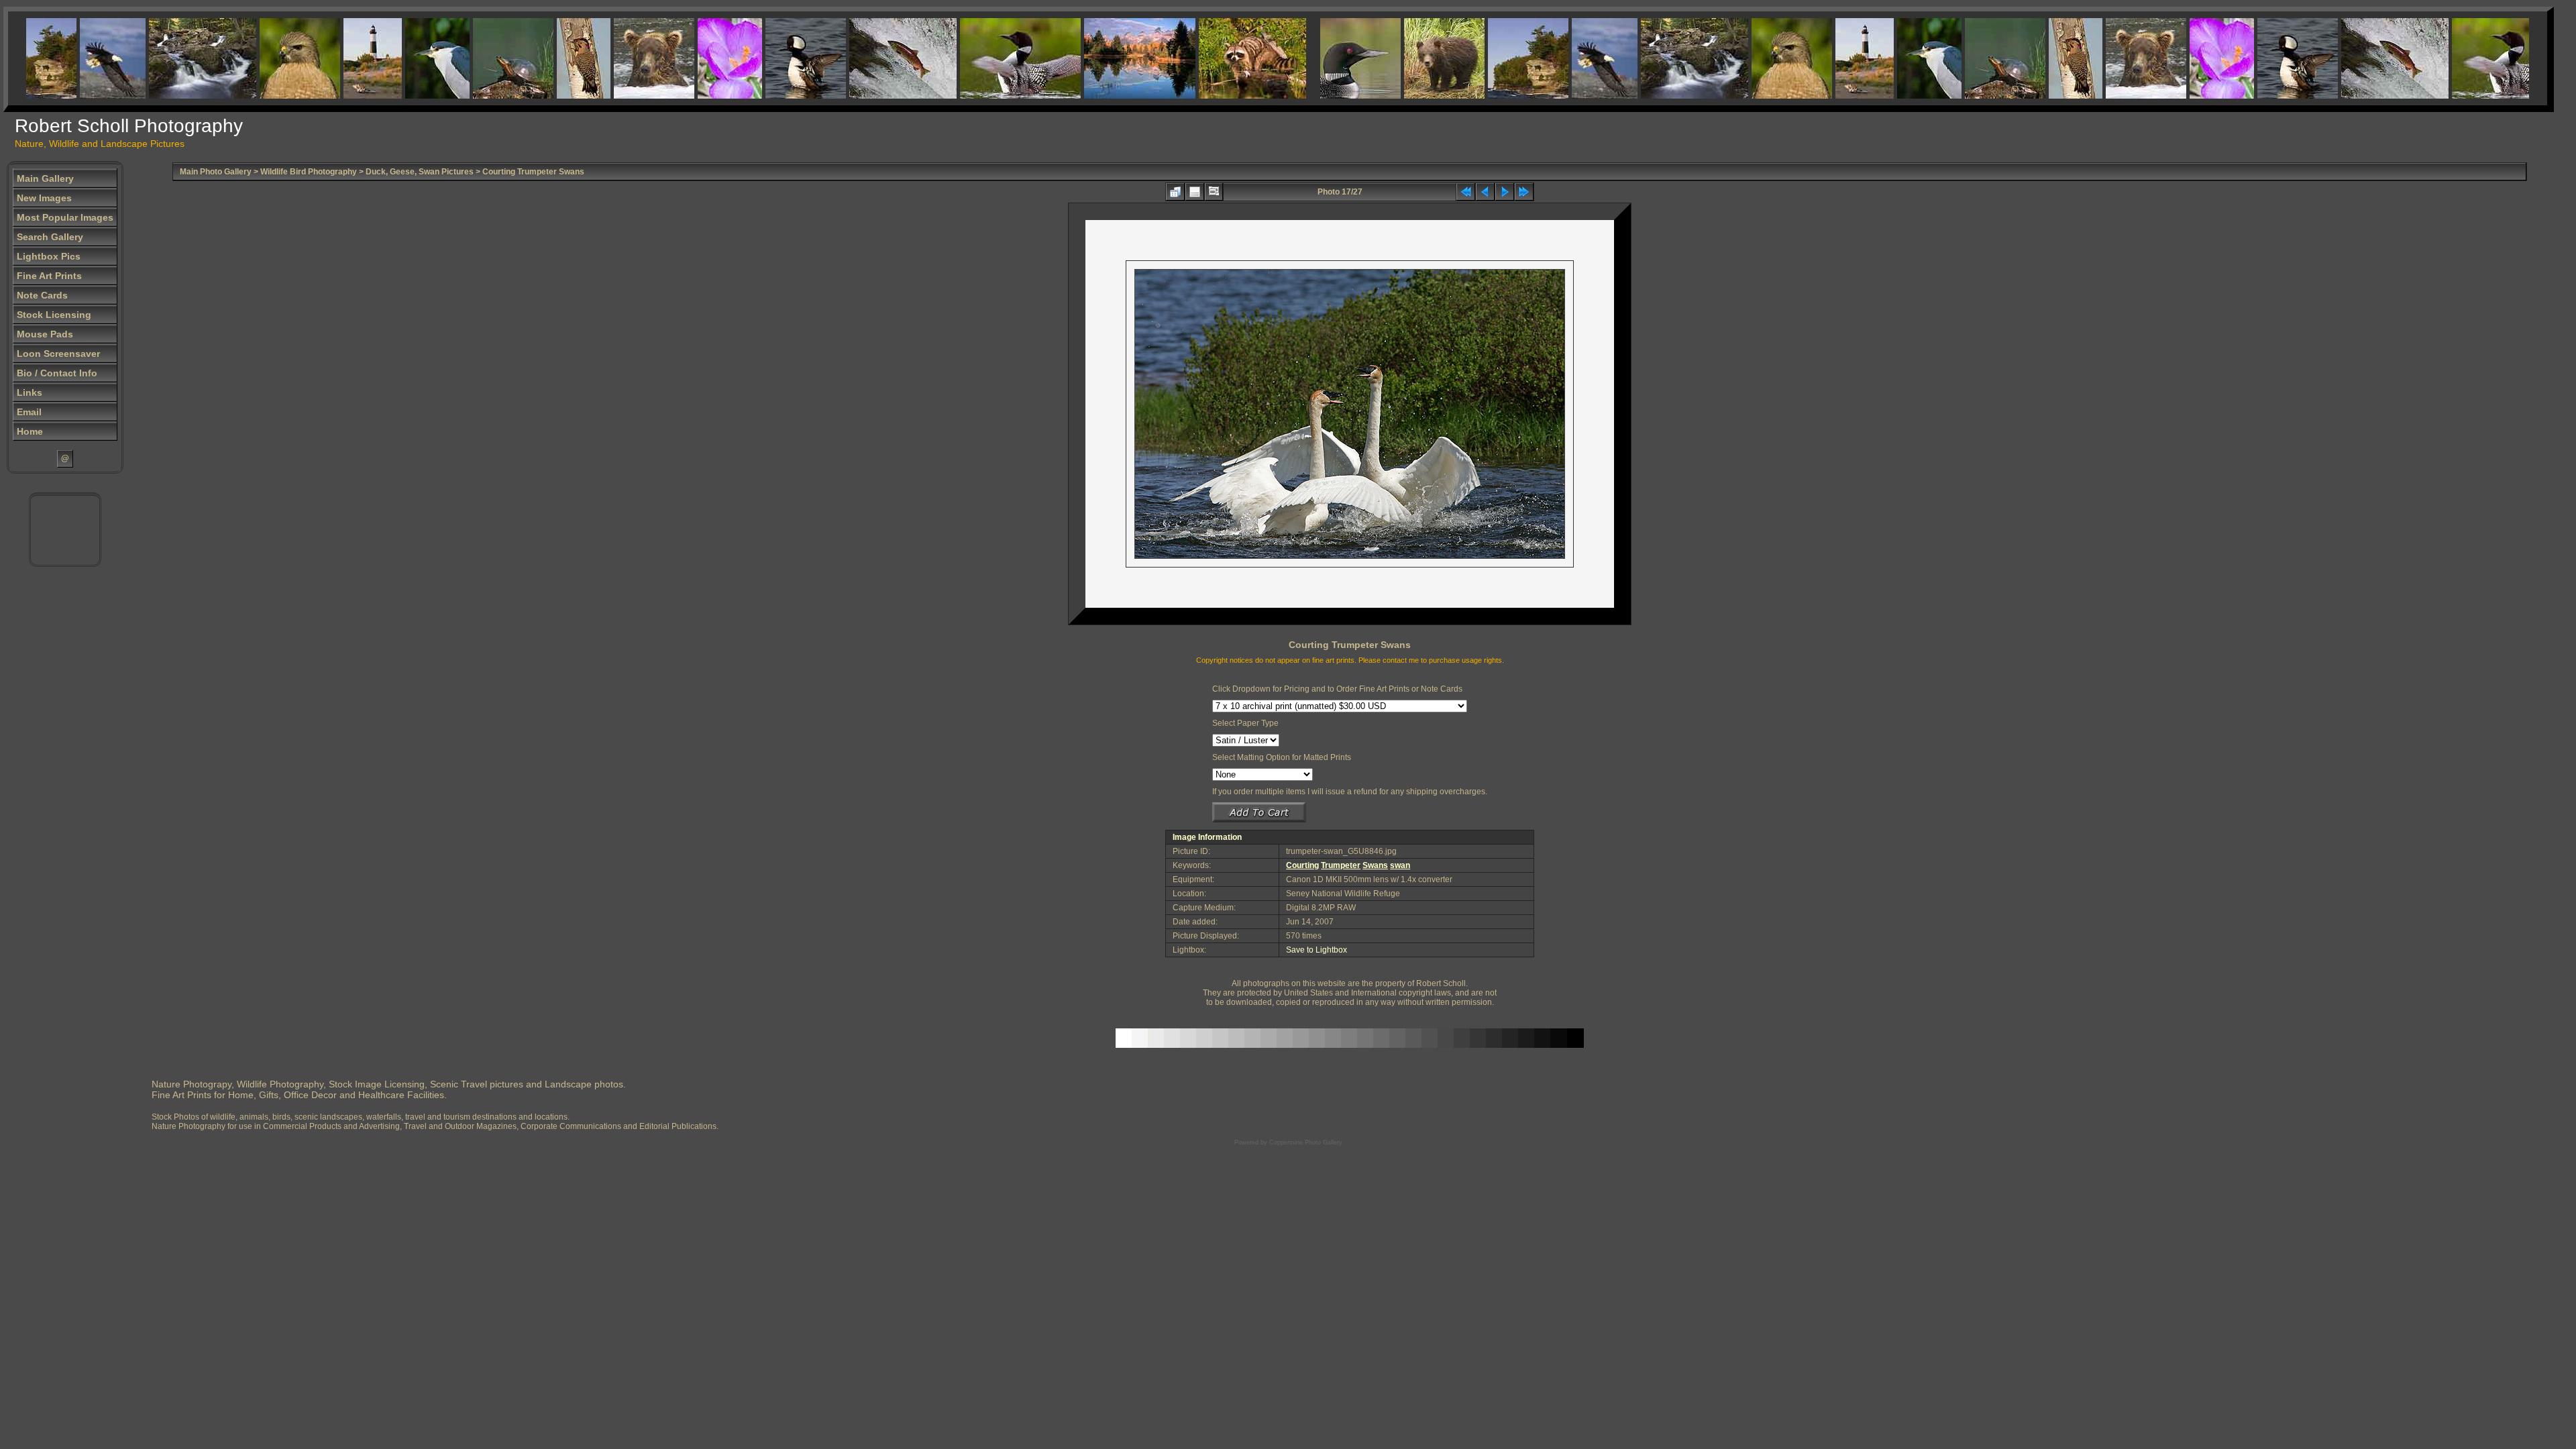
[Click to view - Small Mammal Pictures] (1215, 58)
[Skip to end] (1524, 192)
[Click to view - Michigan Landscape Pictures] (1491, 58)
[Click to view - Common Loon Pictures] (983, 58)
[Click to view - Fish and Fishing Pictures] (865, 58)
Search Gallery (50, 237)
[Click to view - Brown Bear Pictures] (616, 58)
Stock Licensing (54, 315)
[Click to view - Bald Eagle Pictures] (75, 58)
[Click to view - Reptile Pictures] (476, 58)
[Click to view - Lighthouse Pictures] (335, 58)
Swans (1375, 865)
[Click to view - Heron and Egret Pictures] (400, 58)
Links (30, 392)
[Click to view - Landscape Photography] (1102, 58)
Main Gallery (45, 178)
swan (1400, 865)
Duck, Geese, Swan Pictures (420, 172)
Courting (1302, 865)
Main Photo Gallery (216, 172)
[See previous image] (1485, 192)
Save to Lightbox (1317, 950)
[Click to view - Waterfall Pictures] (165, 58)
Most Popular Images (65, 217)
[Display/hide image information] (1195, 192)
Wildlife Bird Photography (309, 172)
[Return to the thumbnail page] (1175, 192)
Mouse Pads (45, 334)
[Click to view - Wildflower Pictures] (692, 58)
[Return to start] (1466, 192)
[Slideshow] (1214, 192)
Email (29, 412)
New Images (44, 198)
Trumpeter (1341, 865)
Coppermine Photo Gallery (1306, 1142)
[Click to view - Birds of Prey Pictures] (262, 58)
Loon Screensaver (58, 354)
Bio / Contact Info (57, 373)
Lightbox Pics (49, 256)
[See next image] (1505, 192)
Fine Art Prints (49, 276)
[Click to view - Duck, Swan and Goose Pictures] (768, 58)
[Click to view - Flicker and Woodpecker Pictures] (546, 58)
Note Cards (42, 295)
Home (30, 431)
